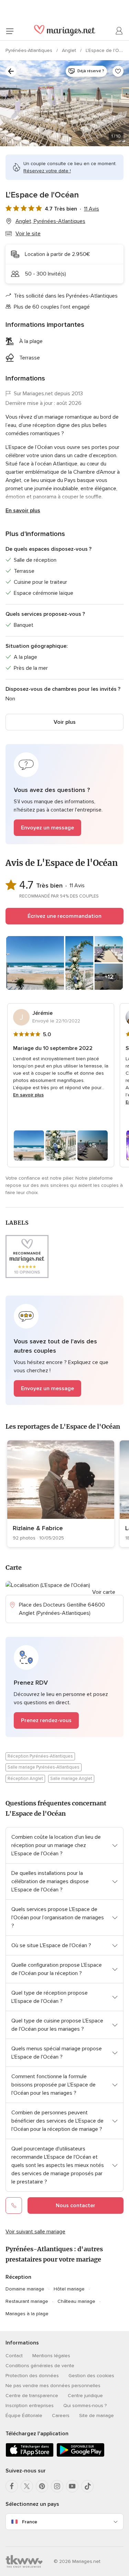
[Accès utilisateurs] (119, 31)
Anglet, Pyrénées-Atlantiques (50, 221)
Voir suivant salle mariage (35, 2232)
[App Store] (30, 2455)
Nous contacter (76, 2205)
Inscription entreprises (30, 2406)
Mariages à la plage (27, 2314)
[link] (61, 1494)
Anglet (70, 50)
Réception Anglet (25, 1779)
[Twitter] (27, 2486)
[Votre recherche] (11, 71)
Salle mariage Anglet (71, 1779)
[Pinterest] (42, 2486)
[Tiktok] (87, 2486)
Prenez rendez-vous (46, 1720)
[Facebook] (12, 2486)
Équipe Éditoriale (24, 2416)
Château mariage (76, 2301)
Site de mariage (96, 2416)
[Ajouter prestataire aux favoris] (118, 71)
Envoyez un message (47, 828)
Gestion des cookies (91, 2376)
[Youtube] (72, 2486)
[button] (64, 794)
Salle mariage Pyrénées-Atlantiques (44, 1767)
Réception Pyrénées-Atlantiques (40, 1756)
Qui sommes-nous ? (85, 2406)
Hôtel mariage (69, 2289)
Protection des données (32, 2376)
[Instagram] (57, 2486)
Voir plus (65, 722)
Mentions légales (51, 2356)
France (30, 2522)
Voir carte (104, 1592)
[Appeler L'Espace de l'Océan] (14, 2205)
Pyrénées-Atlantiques (30, 50)
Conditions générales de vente (40, 2366)
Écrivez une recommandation (64, 916)
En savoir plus (23, 511)
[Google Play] (80, 2455)
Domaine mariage (25, 2289)
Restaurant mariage (27, 2301)
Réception (18, 2277)
